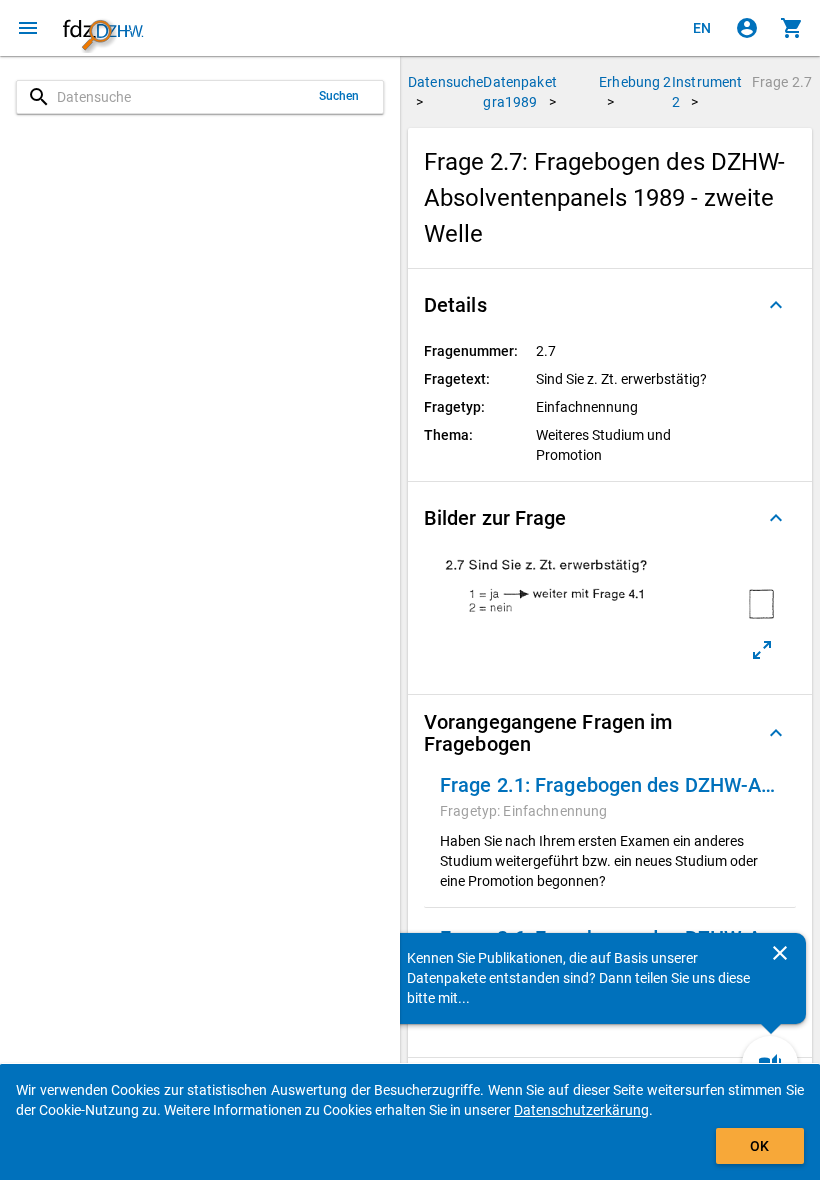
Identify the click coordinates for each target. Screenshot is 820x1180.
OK (759, 1146)
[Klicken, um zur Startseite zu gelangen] (103, 28)
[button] (610, 305)
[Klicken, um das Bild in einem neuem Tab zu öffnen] (762, 650)
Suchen (339, 96)
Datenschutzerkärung (581, 1110)
